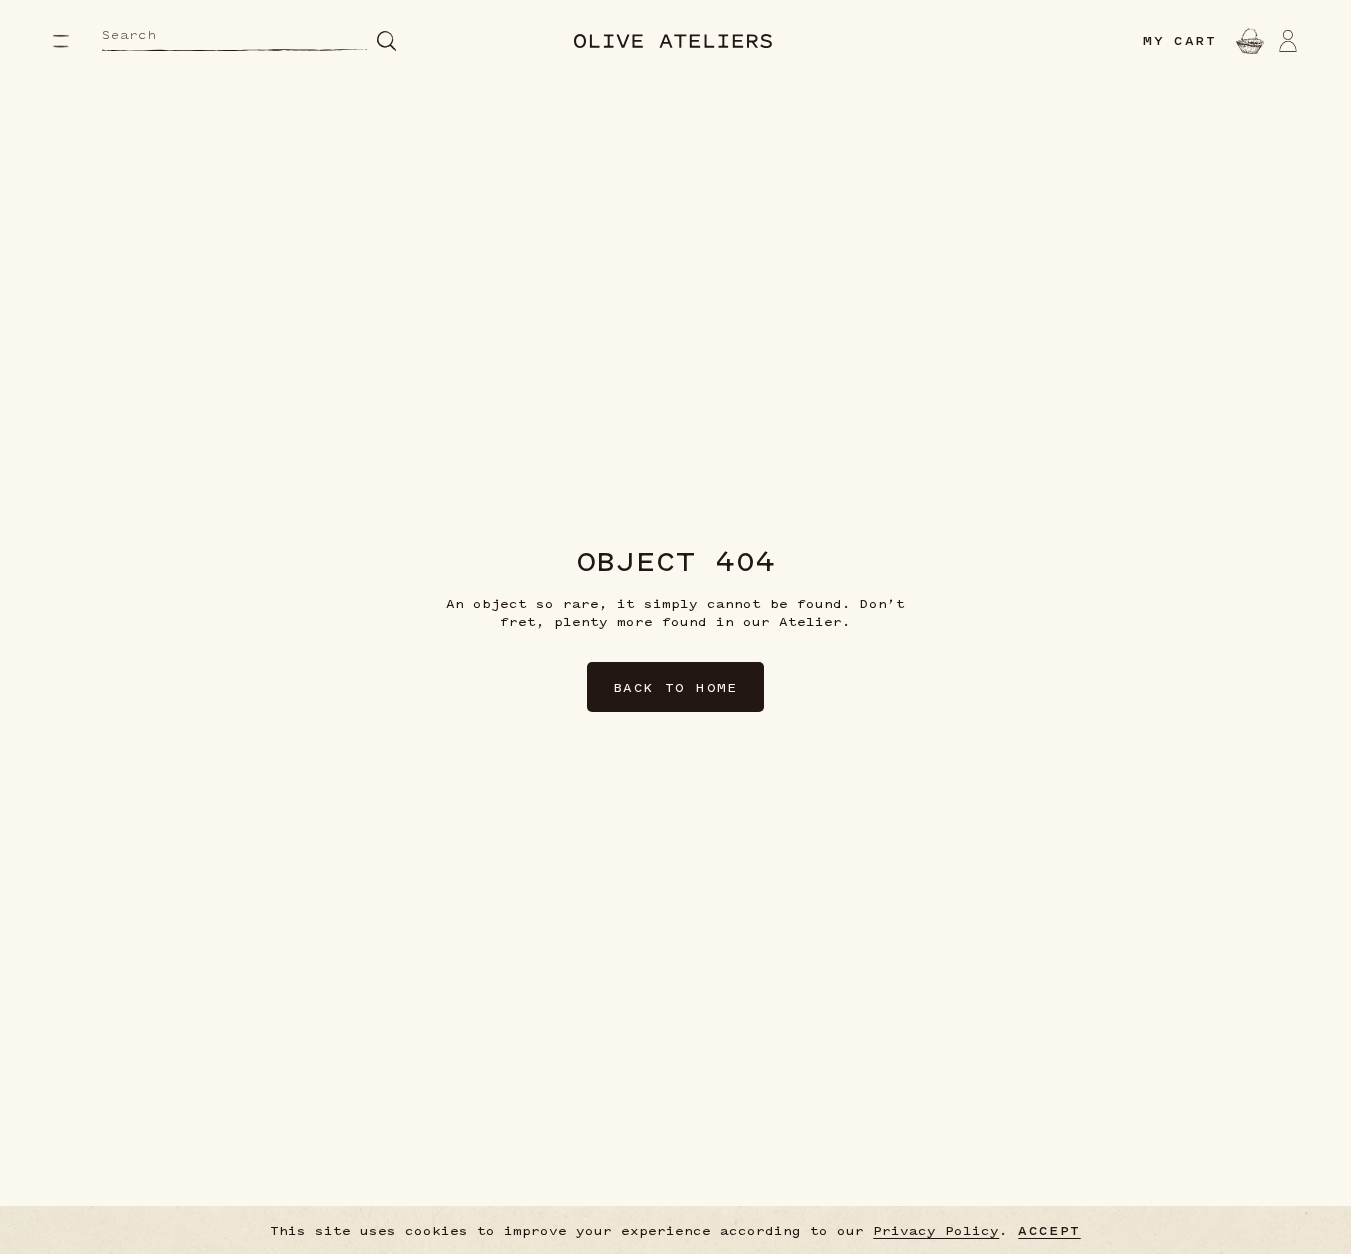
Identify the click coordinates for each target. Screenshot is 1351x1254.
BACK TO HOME (675, 687)
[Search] (387, 40)
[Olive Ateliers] (673, 41)
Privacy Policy (936, 1230)
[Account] (1288, 41)
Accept (1049, 1230)
